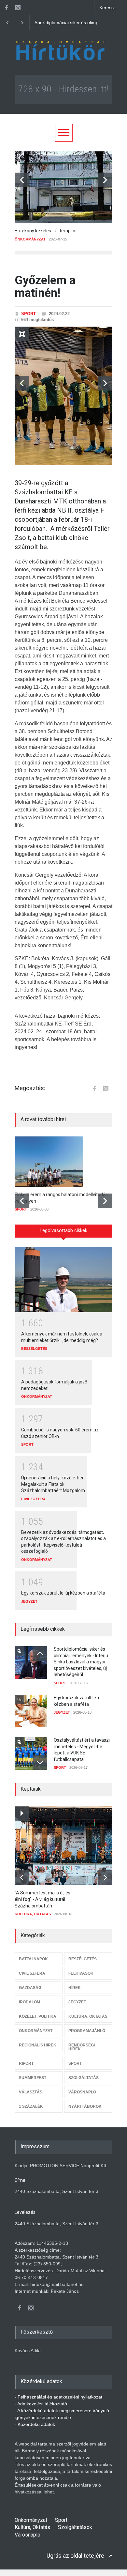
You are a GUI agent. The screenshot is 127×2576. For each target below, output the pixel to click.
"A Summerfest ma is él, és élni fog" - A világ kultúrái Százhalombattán (42, 1899)
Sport (61, 2520)
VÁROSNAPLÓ (82, 2092)
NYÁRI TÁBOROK (85, 2106)
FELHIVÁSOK (81, 1973)
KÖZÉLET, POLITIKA (38, 2016)
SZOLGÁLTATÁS (84, 2078)
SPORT (28, 314)
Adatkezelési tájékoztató (42, 2404)
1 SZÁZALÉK (31, 2106)
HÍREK (75, 1988)
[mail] (18, 8)
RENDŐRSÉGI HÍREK (82, 2047)
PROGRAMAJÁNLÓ (87, 2031)
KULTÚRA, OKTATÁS (33, 1914)
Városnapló (28, 2535)
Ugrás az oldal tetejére (75, 2556)
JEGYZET (29, 1601)
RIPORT (26, 2063)
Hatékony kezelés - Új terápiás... (47, 231)
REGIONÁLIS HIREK (38, 2045)
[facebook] (7, 8)
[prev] (22, 180)
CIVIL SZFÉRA (33, 1499)
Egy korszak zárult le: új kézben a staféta (77, 23)
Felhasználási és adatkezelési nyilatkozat (60, 2397)
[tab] (63, 1233)
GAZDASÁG (30, 1988)
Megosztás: (30, 1088)
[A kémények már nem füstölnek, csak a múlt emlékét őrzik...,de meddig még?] (63, 1280)
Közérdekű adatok (36, 2424)
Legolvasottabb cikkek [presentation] (63, 1230)
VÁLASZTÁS (31, 2092)
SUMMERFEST (33, 2078)
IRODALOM (29, 2002)
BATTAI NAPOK (33, 1959)
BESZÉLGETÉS (34, 1349)
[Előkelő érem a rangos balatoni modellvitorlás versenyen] (63, 1162)
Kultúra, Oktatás (32, 2527)
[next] (105, 180)
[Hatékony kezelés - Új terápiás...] (63, 187)
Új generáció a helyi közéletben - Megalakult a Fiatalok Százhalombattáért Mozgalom (54, 1484)
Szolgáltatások (75, 2527)
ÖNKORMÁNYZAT (30, 239)
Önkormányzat (31, 2520)
